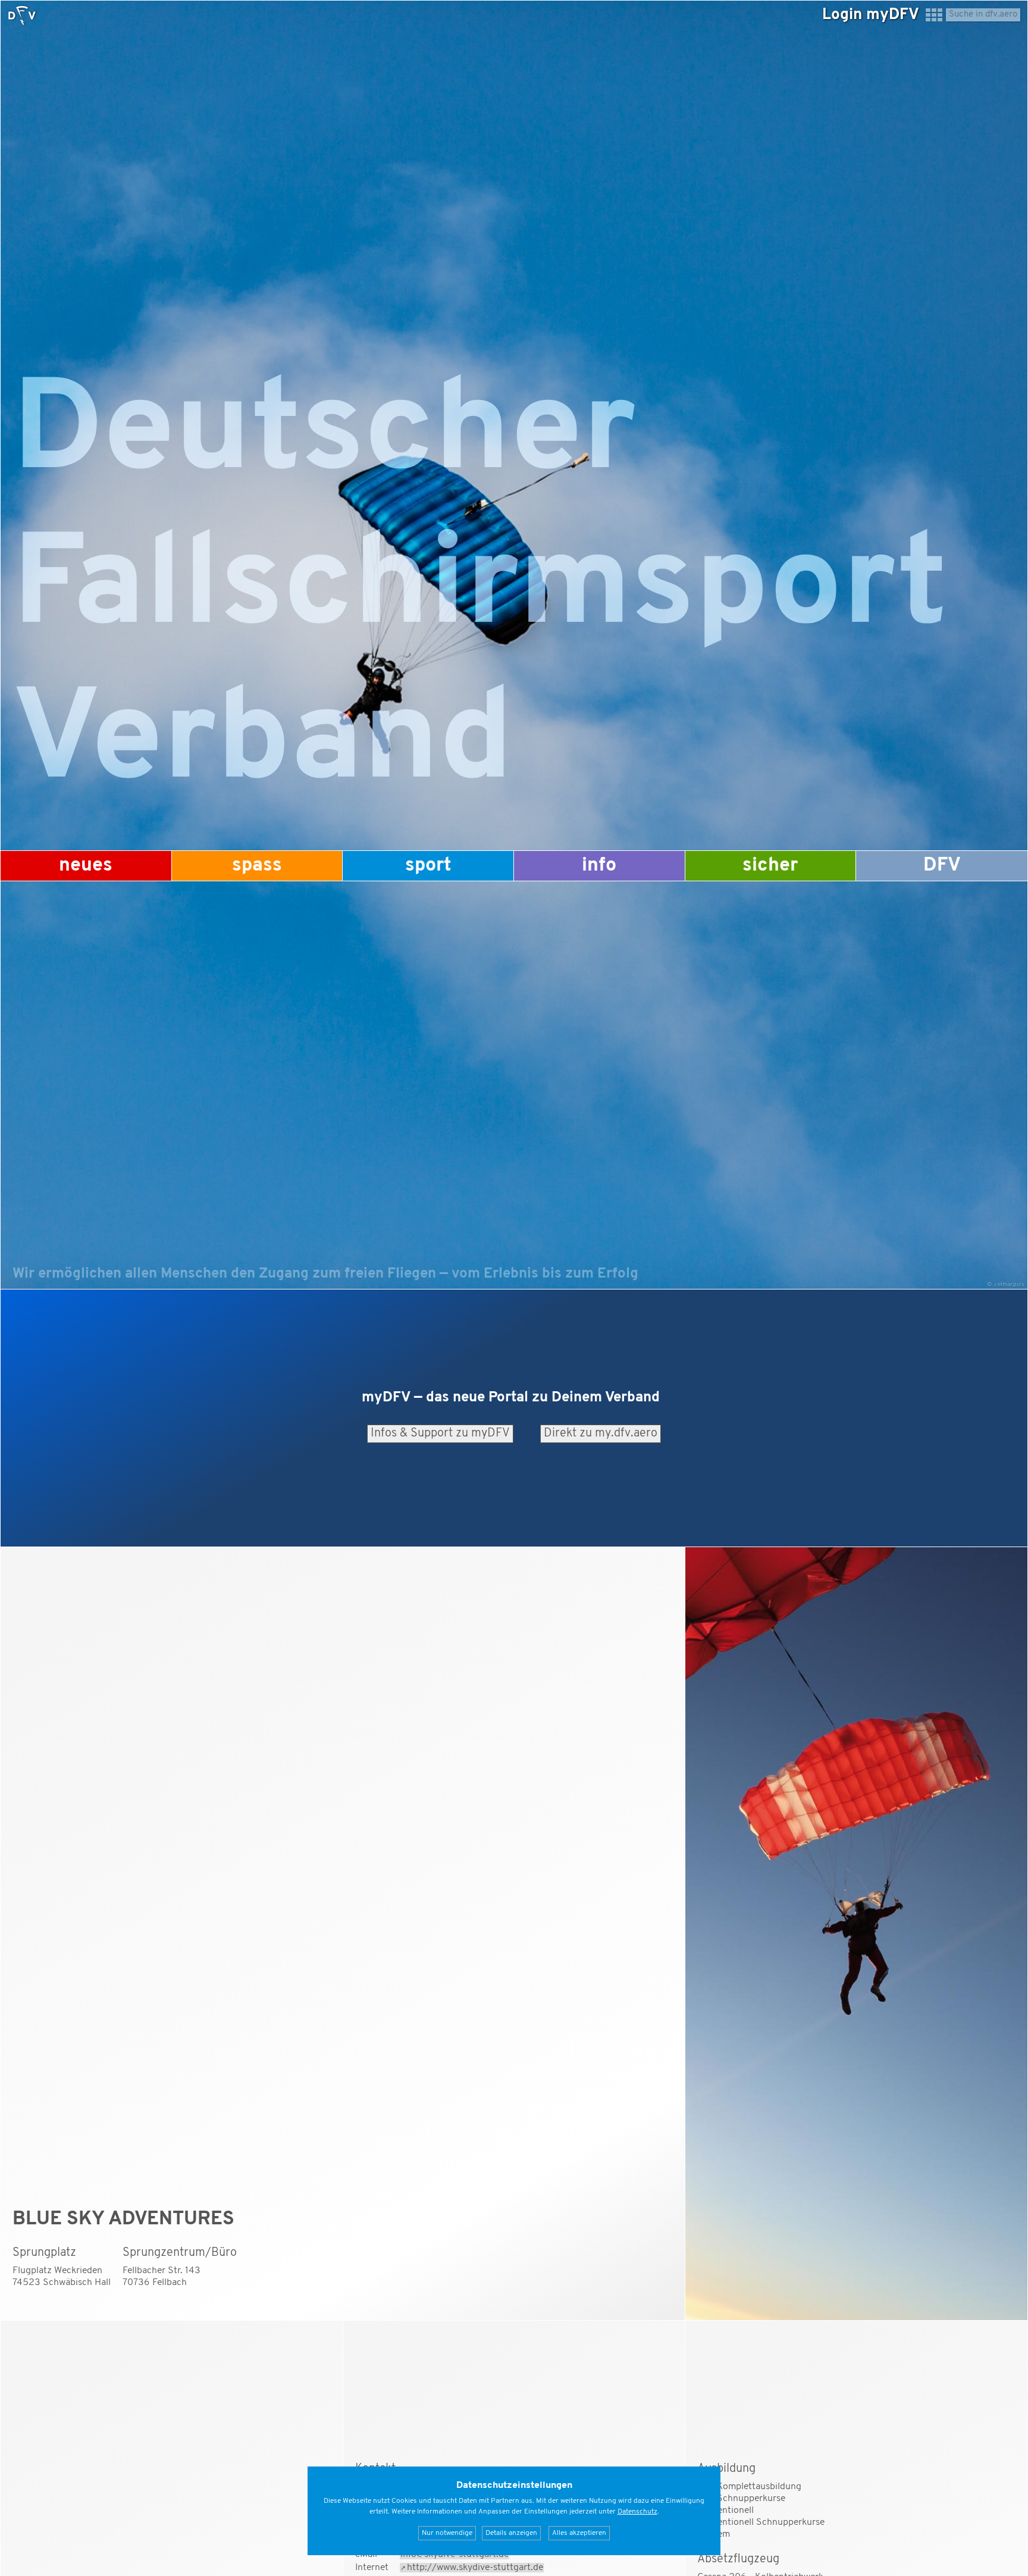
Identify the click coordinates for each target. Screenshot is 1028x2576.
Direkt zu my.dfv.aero (601, 1433)
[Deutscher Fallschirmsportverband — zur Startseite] (22, 15)
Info (599, 866)
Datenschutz (637, 2512)
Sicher (770, 866)
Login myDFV (871, 15)
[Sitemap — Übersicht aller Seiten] (934, 20)
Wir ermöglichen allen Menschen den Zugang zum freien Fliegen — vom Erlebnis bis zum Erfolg (325, 1274)
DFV (942, 866)
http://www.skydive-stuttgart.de (475, 2568)
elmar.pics (1011, 1284)
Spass (257, 866)
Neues (86, 866)
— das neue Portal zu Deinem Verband (511, 1398)
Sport (428, 866)
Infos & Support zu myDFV (440, 1433)
